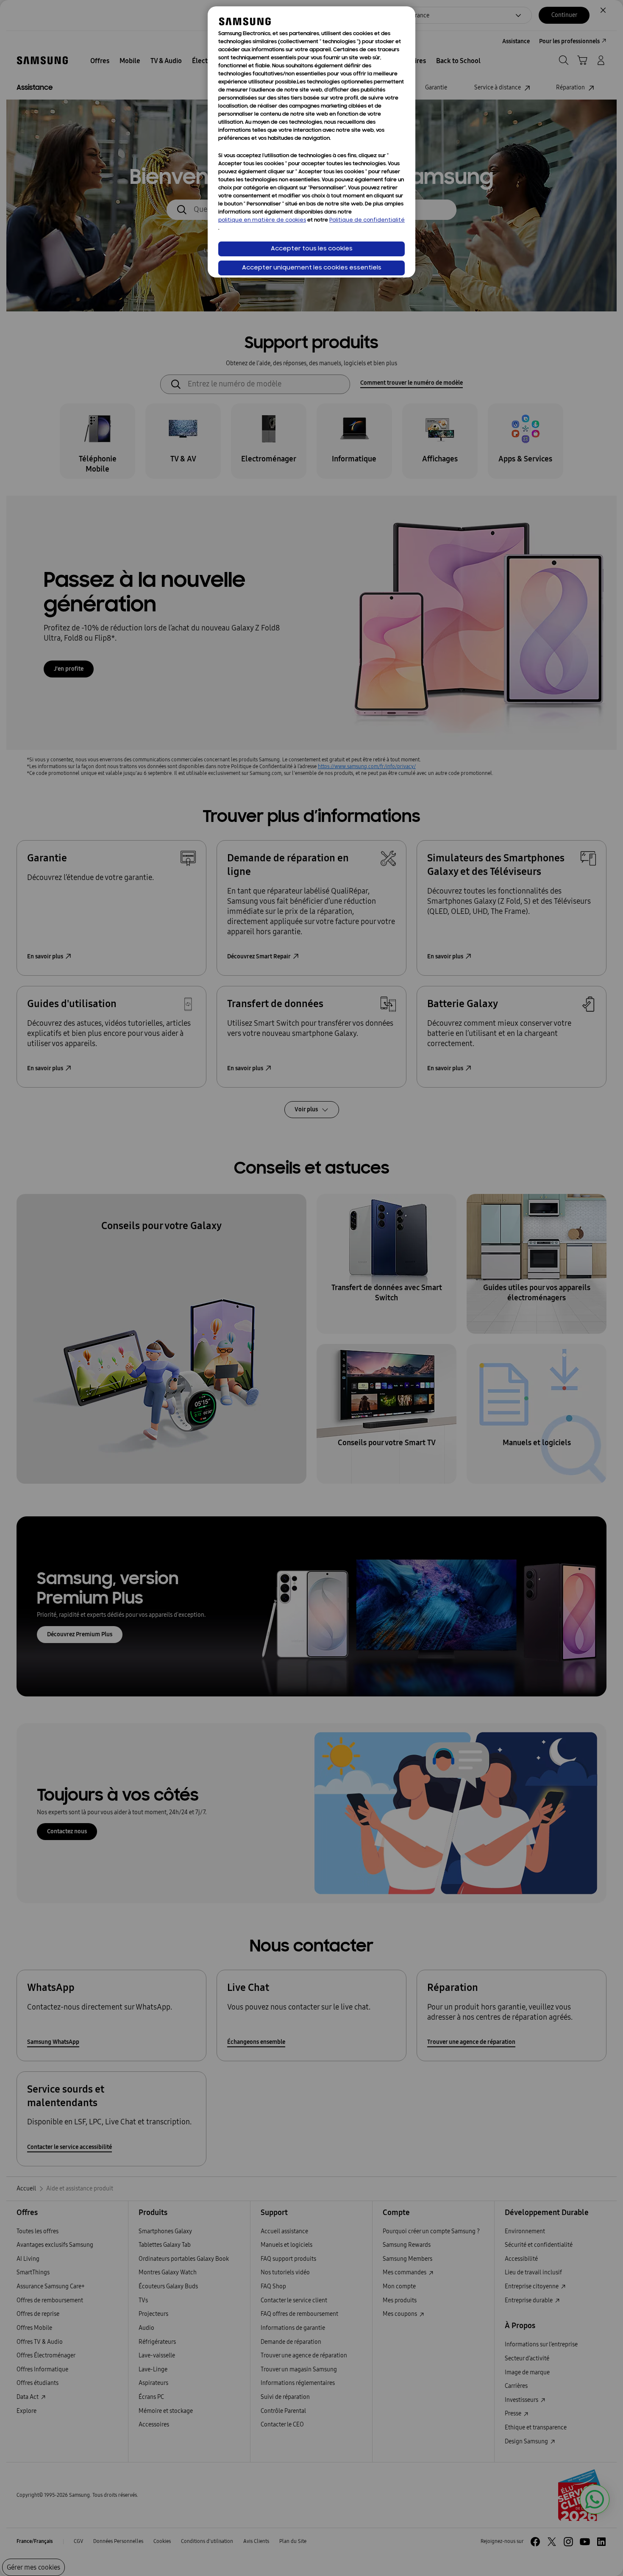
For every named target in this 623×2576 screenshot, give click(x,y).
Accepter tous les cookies (312, 249)
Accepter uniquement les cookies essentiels (312, 268)
